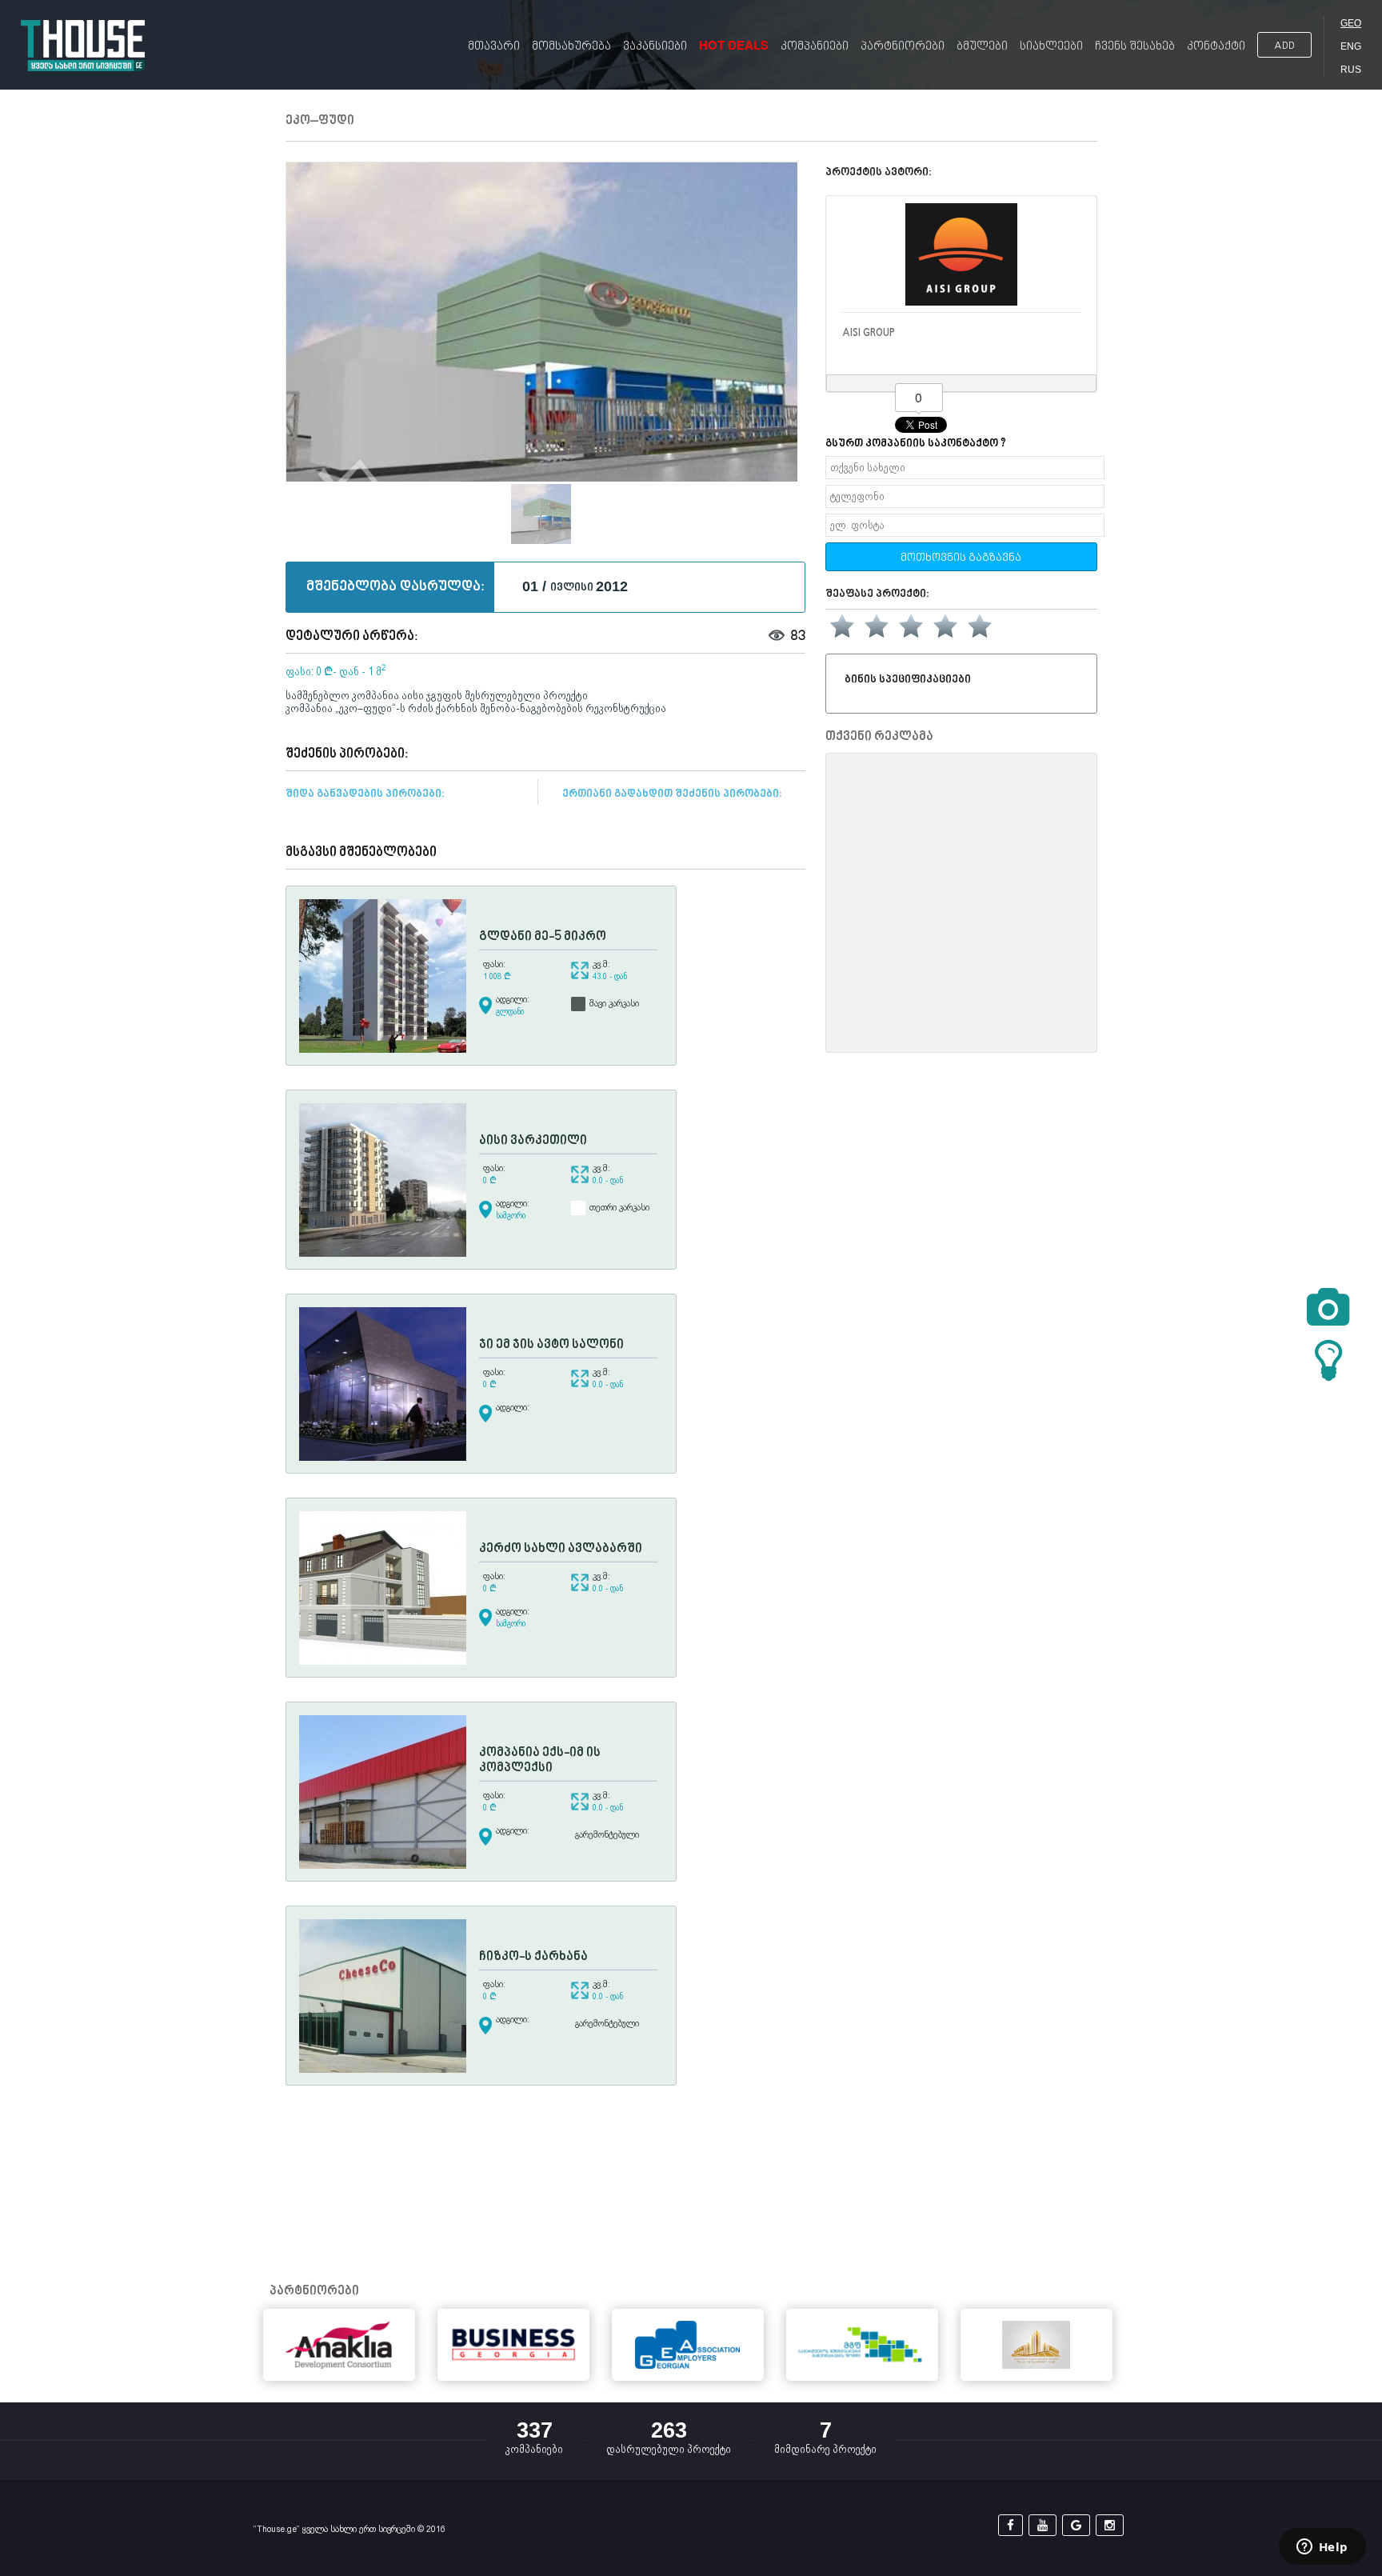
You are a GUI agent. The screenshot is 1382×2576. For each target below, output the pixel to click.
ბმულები (982, 47)
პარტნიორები (903, 47)
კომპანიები (815, 47)
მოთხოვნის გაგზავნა (961, 558)
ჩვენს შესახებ (1135, 47)
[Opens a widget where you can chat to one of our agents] (1322, 2548)
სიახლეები (1051, 47)
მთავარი (494, 47)
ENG (1351, 46)
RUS (1351, 70)
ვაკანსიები (655, 47)
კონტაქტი (1216, 47)
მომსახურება (571, 47)
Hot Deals (734, 45)
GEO (1351, 23)
